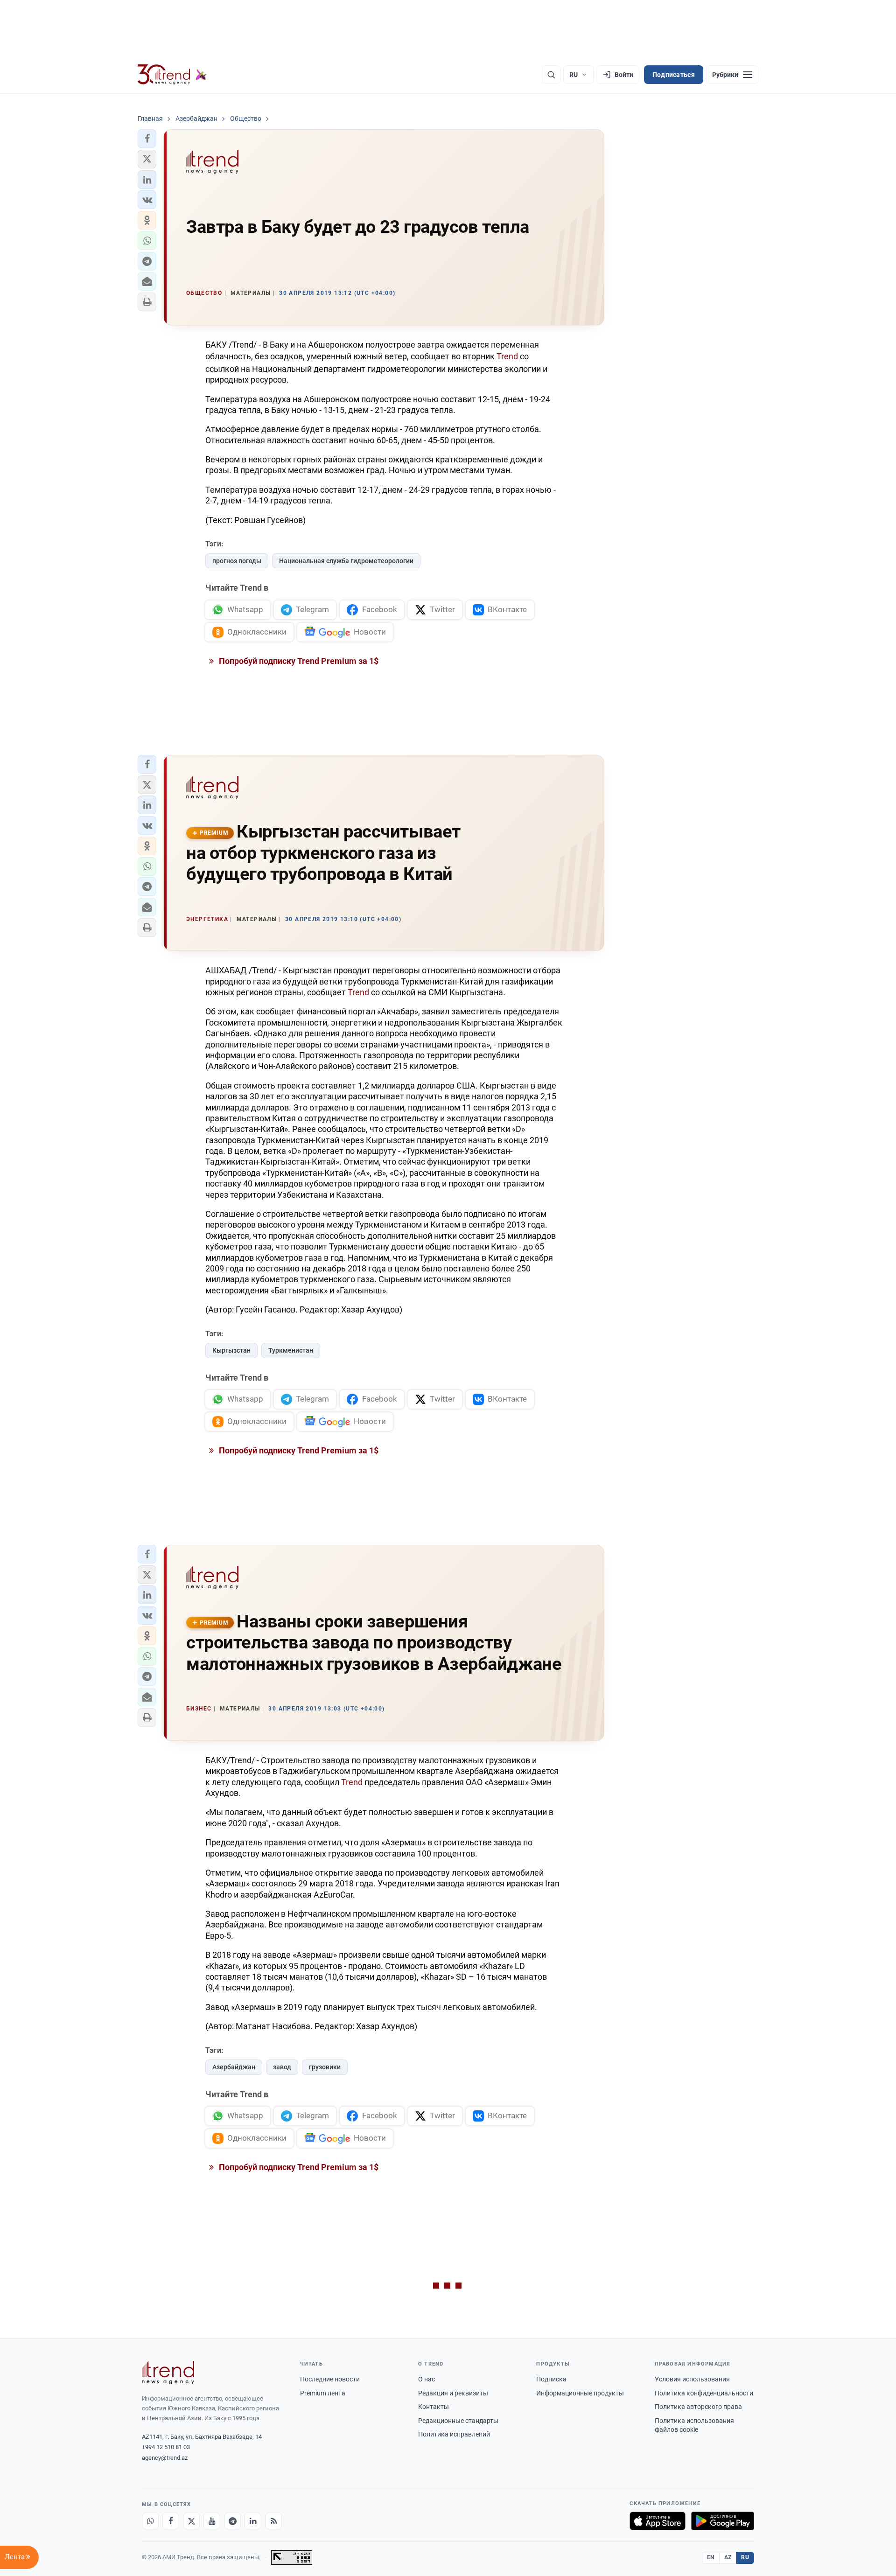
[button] (147, 139)
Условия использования (692, 2379)
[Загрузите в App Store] (658, 2521)
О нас (427, 2379)
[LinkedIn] (253, 2521)
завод (282, 2067)
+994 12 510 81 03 (166, 2447)
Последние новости (330, 2379)
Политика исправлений (454, 2434)
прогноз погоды (237, 561)
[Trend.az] (172, 75)
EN (711, 2557)
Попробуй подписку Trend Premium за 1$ (298, 661)
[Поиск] (551, 75)
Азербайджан (234, 2067)
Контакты (434, 2407)
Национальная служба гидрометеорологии (346, 561)
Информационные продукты (580, 2393)
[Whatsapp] (150, 2521)
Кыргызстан (231, 1350)
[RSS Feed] (273, 2521)
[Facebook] (171, 2521)
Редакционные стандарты (458, 2421)
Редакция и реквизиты (453, 2393)
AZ (728, 2557)
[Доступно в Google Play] (723, 2521)
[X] (191, 2521)
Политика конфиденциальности (704, 2393)
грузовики (325, 2067)
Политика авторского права (698, 2407)
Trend (507, 356)
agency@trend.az (165, 2458)
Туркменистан (291, 1350)
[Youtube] (212, 2521)
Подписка (551, 2379)
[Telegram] (232, 2521)
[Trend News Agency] (168, 2373)
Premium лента (323, 2393)
